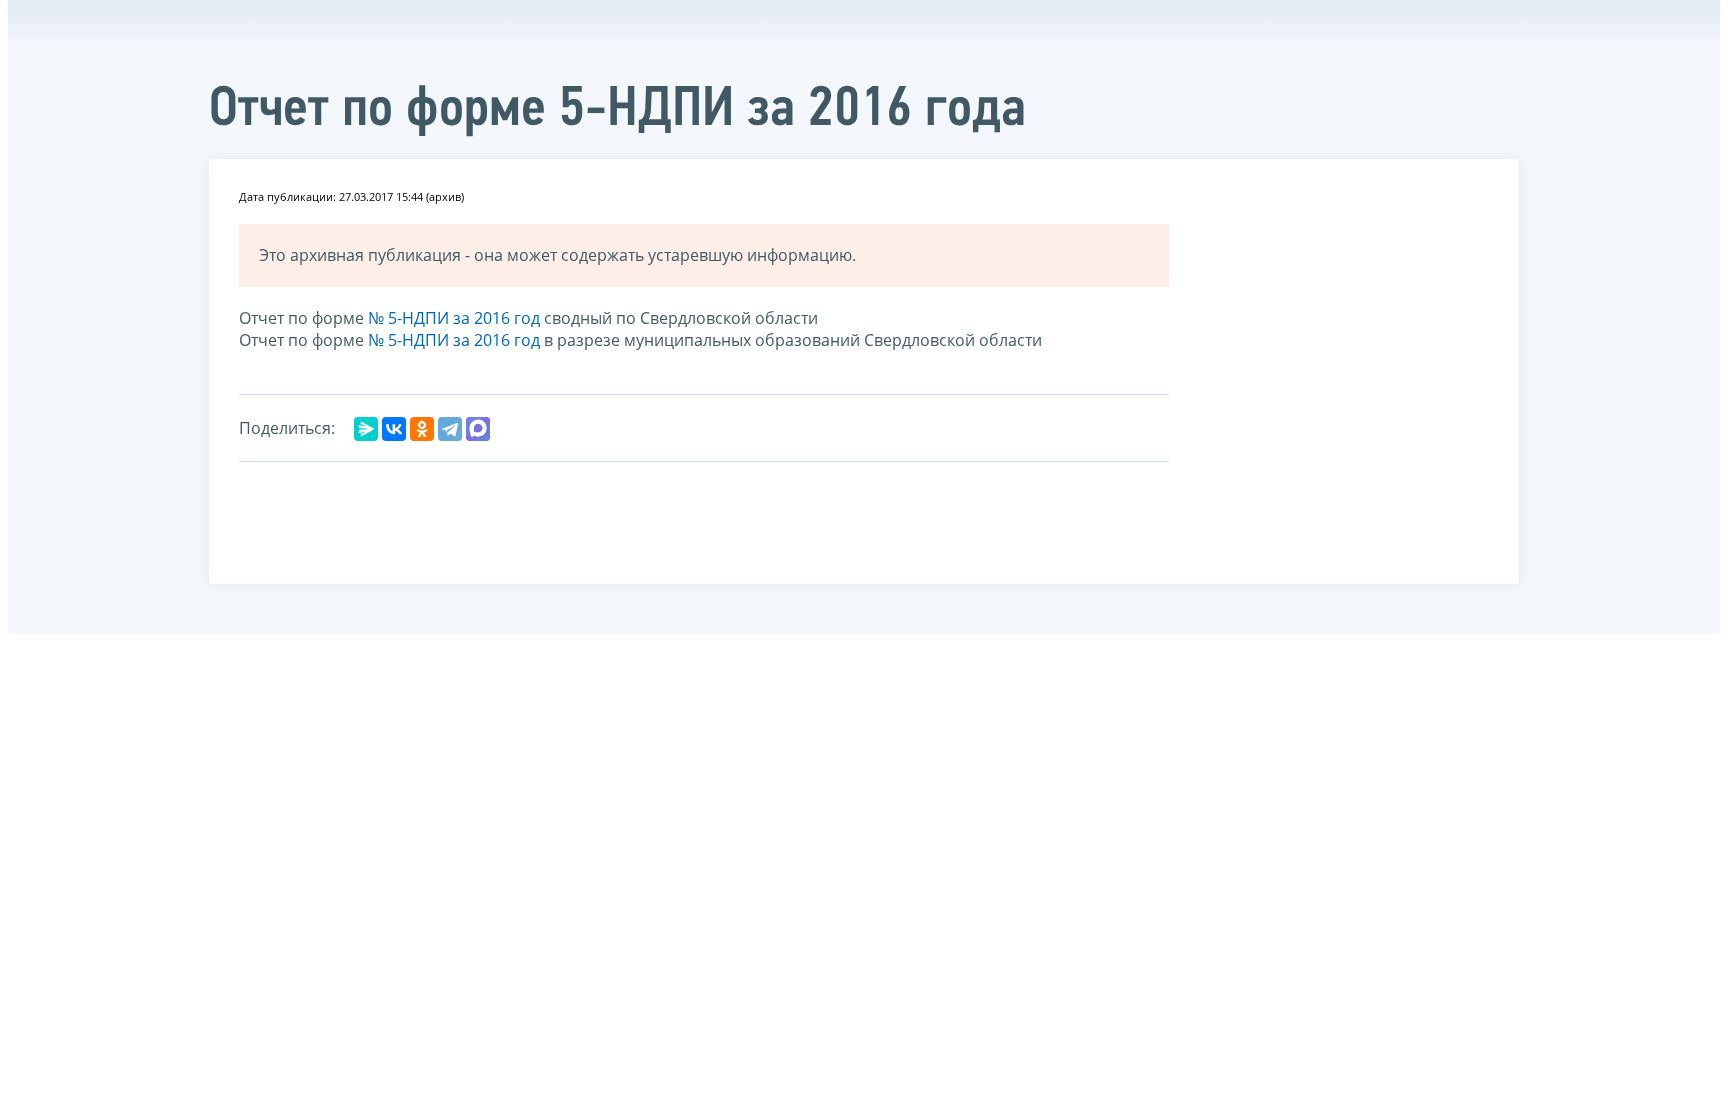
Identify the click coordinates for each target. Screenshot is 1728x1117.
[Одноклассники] (422, 429)
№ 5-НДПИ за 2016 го (449, 340)
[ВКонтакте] (394, 429)
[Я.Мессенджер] (366, 429)
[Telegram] (450, 429)
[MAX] (478, 429)
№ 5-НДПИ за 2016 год (454, 318)
